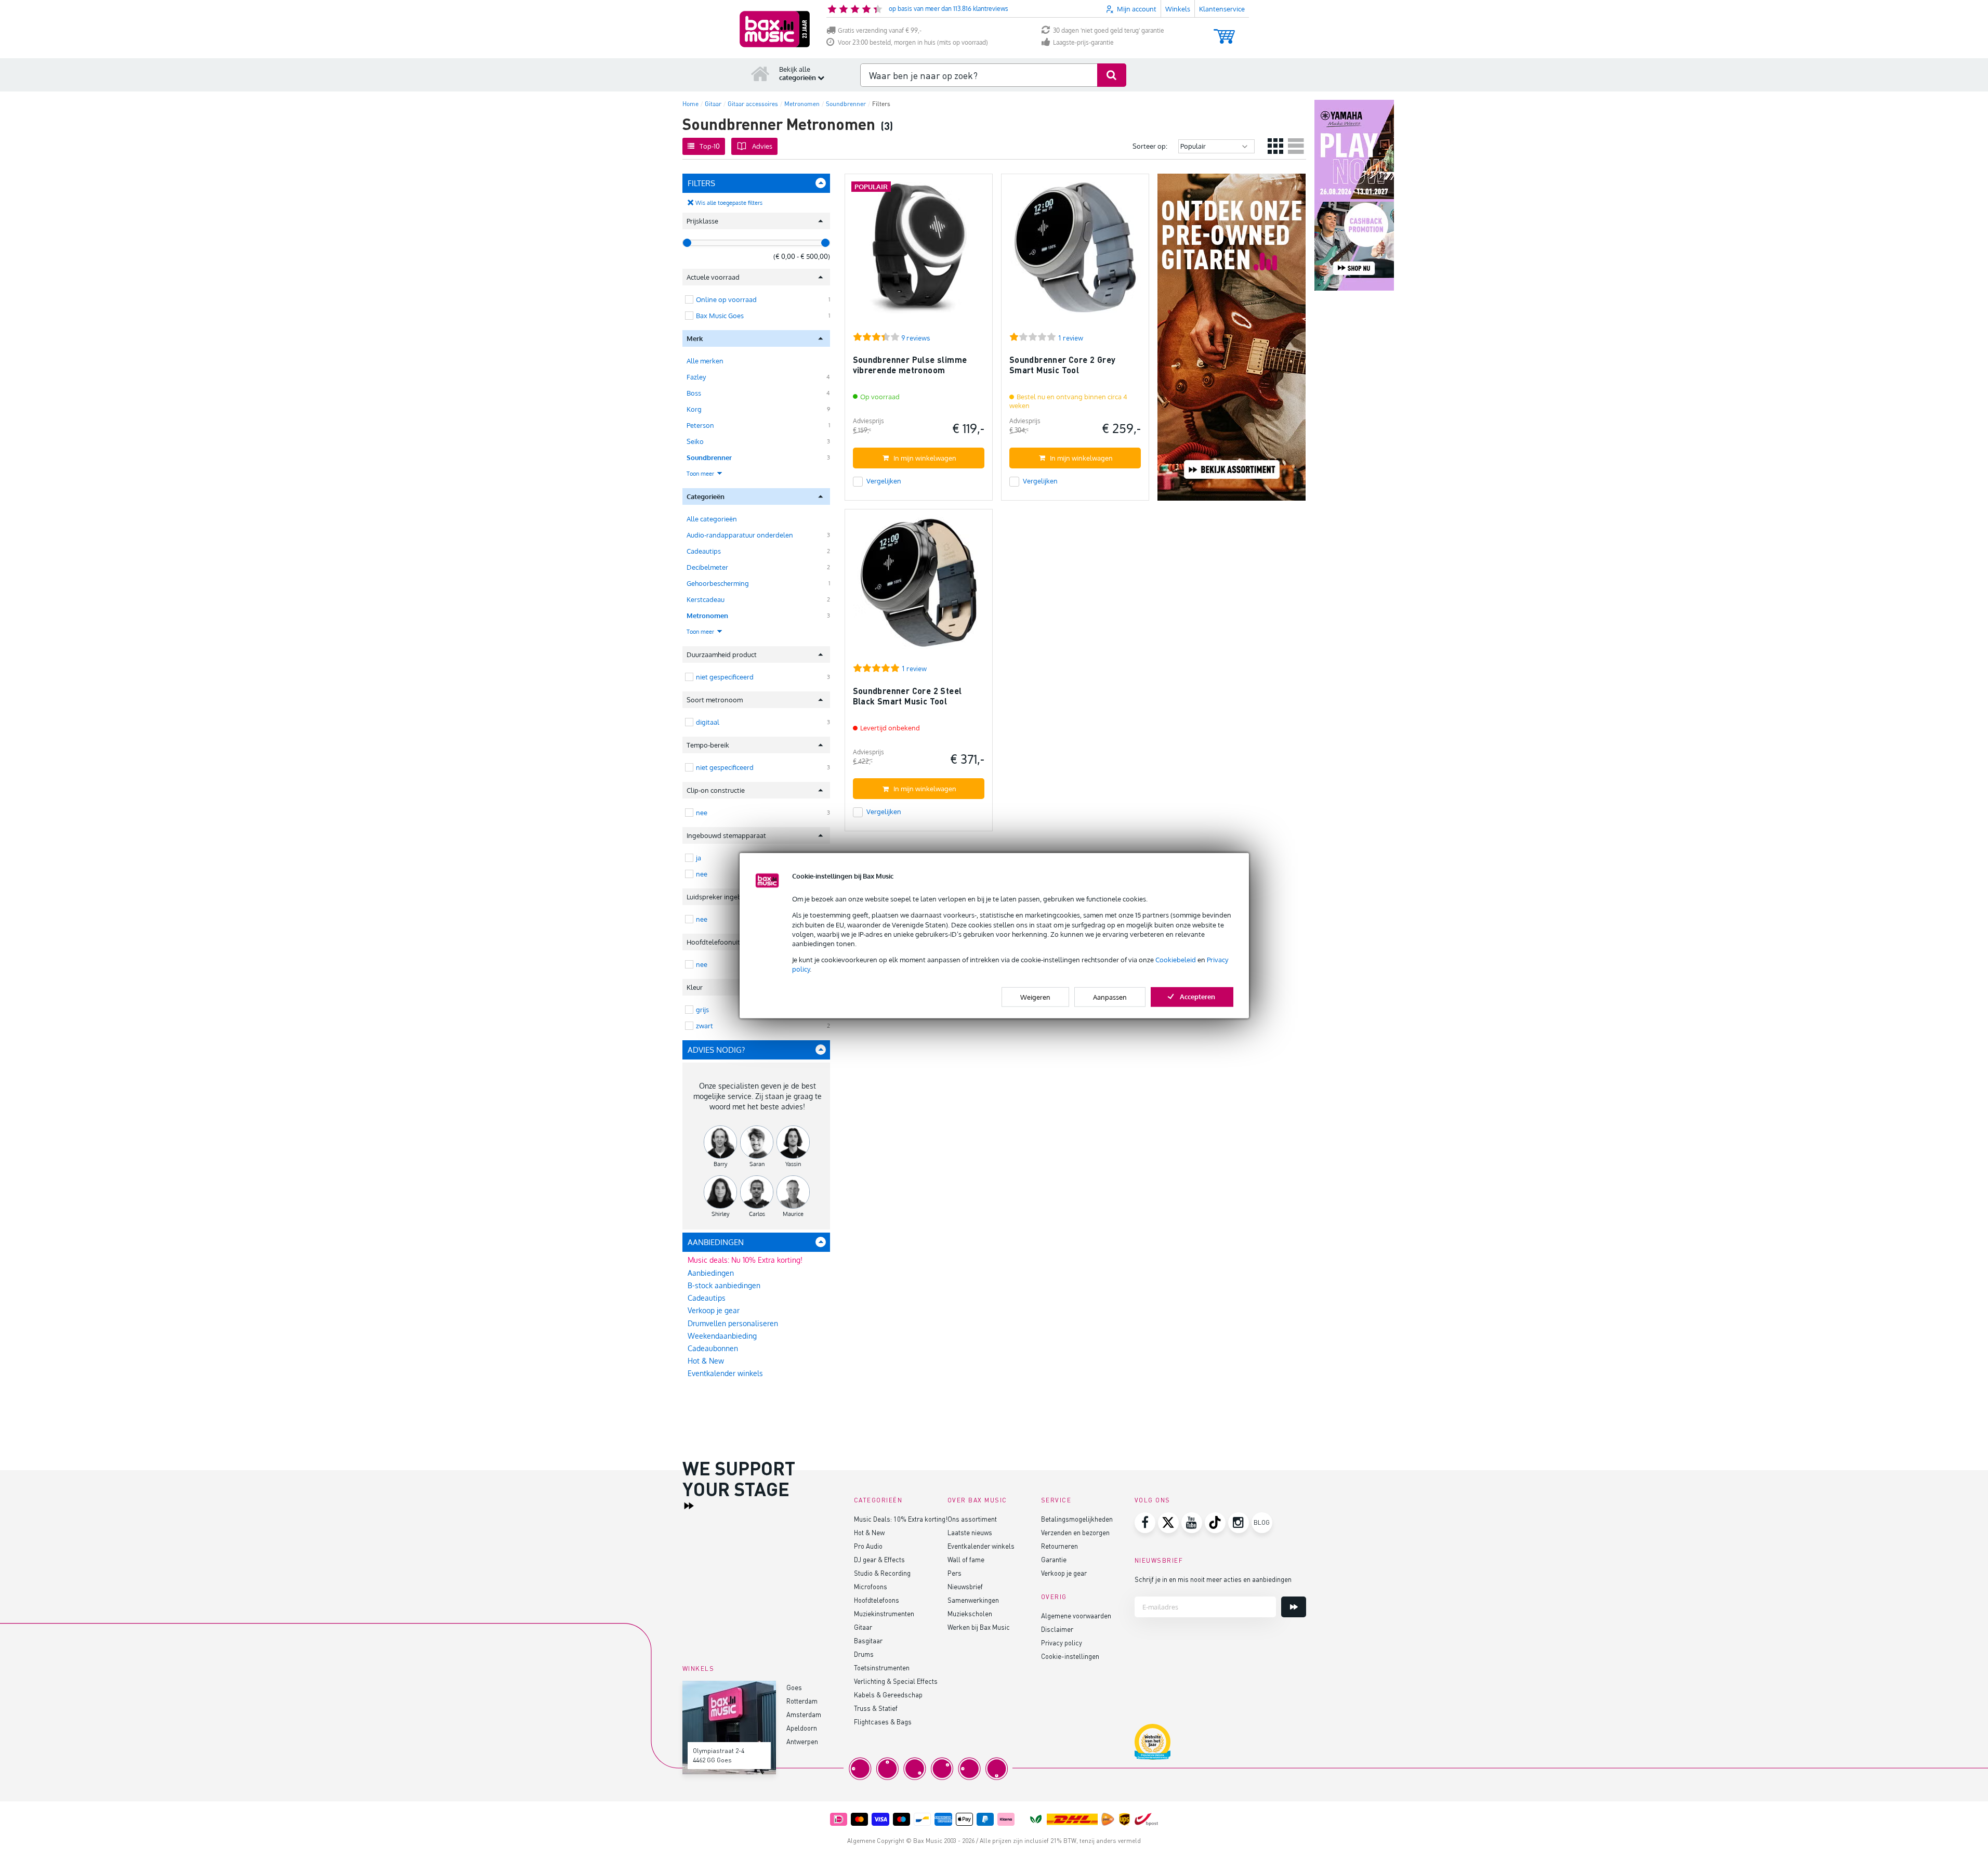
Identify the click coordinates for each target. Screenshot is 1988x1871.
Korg (694, 409)
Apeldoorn (802, 1728)
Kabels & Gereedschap (888, 1695)
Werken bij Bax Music (979, 1627)
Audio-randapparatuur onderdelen (740, 535)
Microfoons (871, 1586)
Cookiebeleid (1176, 960)
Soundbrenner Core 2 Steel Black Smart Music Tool (907, 696)
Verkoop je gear (714, 1310)
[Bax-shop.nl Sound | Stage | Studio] (775, 29)
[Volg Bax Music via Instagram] (1239, 1523)
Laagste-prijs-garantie (1083, 42)
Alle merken (705, 361)
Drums (864, 1654)
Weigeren (1035, 997)
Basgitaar (868, 1640)
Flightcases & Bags (883, 1722)
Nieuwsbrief (965, 1586)
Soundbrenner (709, 457)
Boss (694, 393)
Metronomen (707, 616)
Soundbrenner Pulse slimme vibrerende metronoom (910, 365)
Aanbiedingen (711, 1273)
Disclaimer (1057, 1629)
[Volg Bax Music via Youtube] (1192, 1523)
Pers (954, 1573)
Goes (794, 1687)
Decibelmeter (707, 567)
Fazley (696, 377)
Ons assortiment (972, 1519)
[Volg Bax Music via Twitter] (1168, 1523)
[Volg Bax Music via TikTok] (1215, 1523)
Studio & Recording (882, 1573)
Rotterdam (802, 1701)
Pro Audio (868, 1546)
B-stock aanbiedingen (724, 1285)
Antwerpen (802, 1741)
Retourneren (1059, 1546)
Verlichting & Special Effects (896, 1681)
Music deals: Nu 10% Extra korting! (745, 1260)
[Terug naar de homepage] (760, 73)
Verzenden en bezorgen (1075, 1532)
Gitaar (863, 1627)
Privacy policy (1062, 1643)
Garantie (1054, 1559)
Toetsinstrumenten (882, 1667)
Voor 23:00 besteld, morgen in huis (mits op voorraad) (913, 42)
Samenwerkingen (973, 1600)
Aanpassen (1110, 997)
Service (1056, 1500)
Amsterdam (804, 1714)
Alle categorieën (712, 519)
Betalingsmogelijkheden (1077, 1519)
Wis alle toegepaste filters (729, 203)
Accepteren (1197, 996)
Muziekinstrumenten (884, 1613)
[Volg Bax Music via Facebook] (1145, 1523)
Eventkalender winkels (725, 1373)
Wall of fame (966, 1559)
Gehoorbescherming (718, 583)
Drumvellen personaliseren (733, 1323)
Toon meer (701, 474)
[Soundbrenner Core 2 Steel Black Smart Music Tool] (919, 588)
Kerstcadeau (706, 599)
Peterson (700, 425)
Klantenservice (1222, 9)
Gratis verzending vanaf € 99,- (880, 30)
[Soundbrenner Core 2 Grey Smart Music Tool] (1075, 252)
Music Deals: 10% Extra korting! (901, 1519)
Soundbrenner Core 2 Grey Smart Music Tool (1063, 365)
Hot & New (706, 1361)
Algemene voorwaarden (1076, 1615)
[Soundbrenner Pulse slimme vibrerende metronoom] (919, 252)
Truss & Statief (876, 1708)
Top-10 (710, 146)
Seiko (695, 441)
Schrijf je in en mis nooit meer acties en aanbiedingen (1213, 1579)
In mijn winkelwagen (925, 458)
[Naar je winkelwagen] (1224, 31)
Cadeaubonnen (713, 1348)
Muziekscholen (970, 1613)
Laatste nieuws (970, 1532)
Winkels (1178, 9)
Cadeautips (704, 551)
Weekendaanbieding (722, 1336)
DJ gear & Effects (879, 1559)
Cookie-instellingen (1070, 1656)
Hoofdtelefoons (877, 1600)
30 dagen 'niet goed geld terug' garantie (1109, 30)
